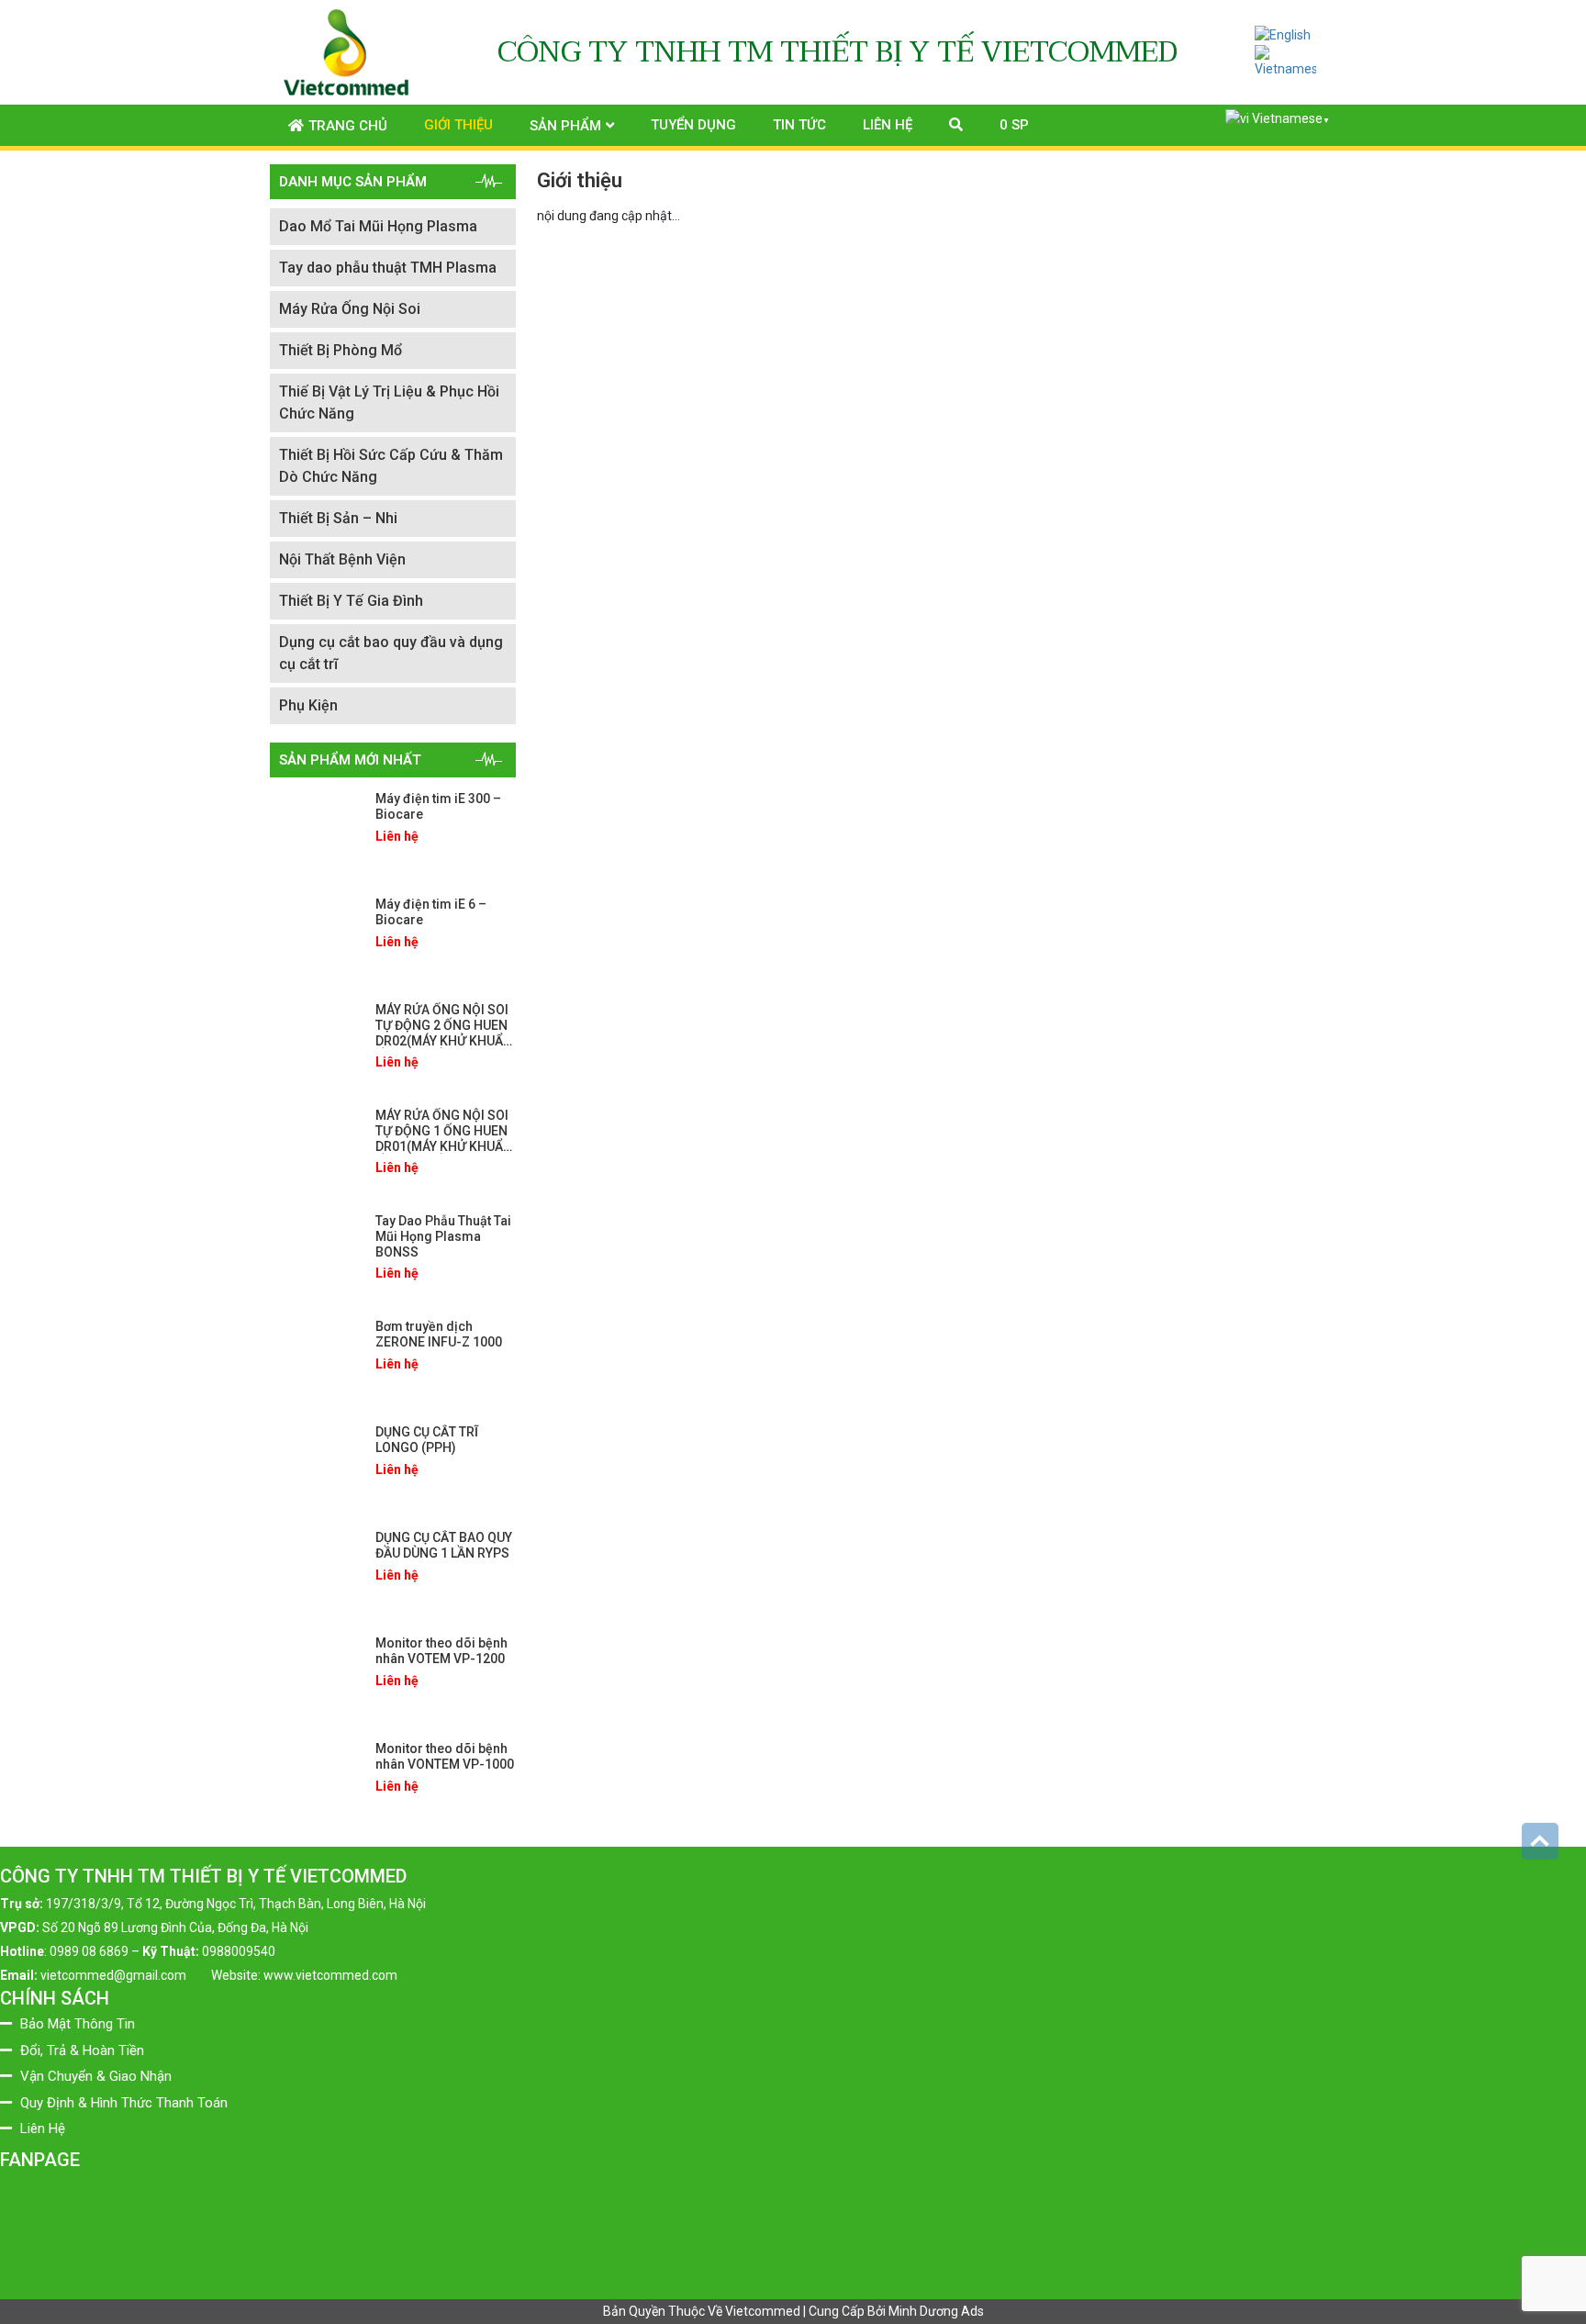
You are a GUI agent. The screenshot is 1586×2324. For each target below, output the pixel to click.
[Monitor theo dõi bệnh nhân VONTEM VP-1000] (316, 1782)
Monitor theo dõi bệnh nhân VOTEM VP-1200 (441, 1651)
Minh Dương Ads (936, 2311)
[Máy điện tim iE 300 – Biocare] (316, 832)
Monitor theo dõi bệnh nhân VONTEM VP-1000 (445, 1756)
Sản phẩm (565, 126)
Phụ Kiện (308, 705)
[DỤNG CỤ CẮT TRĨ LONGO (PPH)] (316, 1466)
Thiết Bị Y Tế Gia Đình (351, 601)
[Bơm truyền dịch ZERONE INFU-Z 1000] (316, 1360)
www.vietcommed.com (330, 1975)
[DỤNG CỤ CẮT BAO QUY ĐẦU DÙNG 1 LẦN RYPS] (316, 1571)
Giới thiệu (458, 125)
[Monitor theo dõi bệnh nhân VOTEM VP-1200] (316, 1677)
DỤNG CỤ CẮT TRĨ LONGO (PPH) (427, 1440)
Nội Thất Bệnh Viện (342, 559)
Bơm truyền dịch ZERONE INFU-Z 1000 (439, 1334)
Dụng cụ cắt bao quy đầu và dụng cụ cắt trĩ (391, 653)
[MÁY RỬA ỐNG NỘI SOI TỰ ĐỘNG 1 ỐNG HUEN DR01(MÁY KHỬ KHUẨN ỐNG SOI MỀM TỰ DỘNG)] (316, 1149)
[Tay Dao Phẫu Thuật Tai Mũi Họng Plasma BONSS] (316, 1255)
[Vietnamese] (1286, 61)
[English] (1283, 35)
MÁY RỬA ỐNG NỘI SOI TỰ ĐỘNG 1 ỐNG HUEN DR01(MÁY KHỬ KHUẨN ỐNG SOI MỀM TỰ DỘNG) (444, 1146)
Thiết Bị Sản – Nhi (338, 518)
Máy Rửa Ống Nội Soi (350, 309)
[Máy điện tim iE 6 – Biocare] (316, 938)
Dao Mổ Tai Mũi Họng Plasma (378, 226)
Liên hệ (888, 125)
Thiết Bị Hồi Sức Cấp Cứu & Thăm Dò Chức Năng (391, 466)
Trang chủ (348, 126)
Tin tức (799, 125)
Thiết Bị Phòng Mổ (341, 350)
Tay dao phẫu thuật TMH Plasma (388, 268)
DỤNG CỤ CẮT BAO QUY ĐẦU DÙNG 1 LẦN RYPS (444, 1545)
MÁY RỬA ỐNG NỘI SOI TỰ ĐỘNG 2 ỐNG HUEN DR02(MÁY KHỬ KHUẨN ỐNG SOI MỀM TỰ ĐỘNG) (444, 1040)
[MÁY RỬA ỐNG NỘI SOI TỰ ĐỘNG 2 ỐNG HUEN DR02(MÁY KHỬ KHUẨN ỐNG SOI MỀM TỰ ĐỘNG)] (316, 1044)
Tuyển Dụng (693, 125)
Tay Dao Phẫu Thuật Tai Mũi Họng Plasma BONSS (443, 1236)
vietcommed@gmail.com (113, 1975)
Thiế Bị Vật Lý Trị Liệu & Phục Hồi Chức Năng (389, 402)
